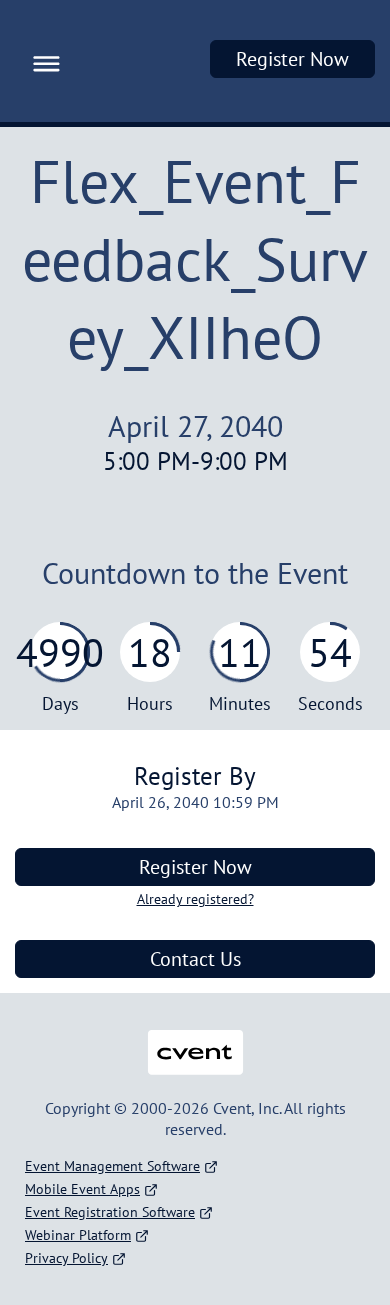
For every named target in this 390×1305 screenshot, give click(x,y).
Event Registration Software (110, 1212)
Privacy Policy (66, 1258)
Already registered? (195, 899)
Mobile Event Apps (82, 1189)
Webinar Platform (78, 1235)
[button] (41, 61)
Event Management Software (112, 1166)
